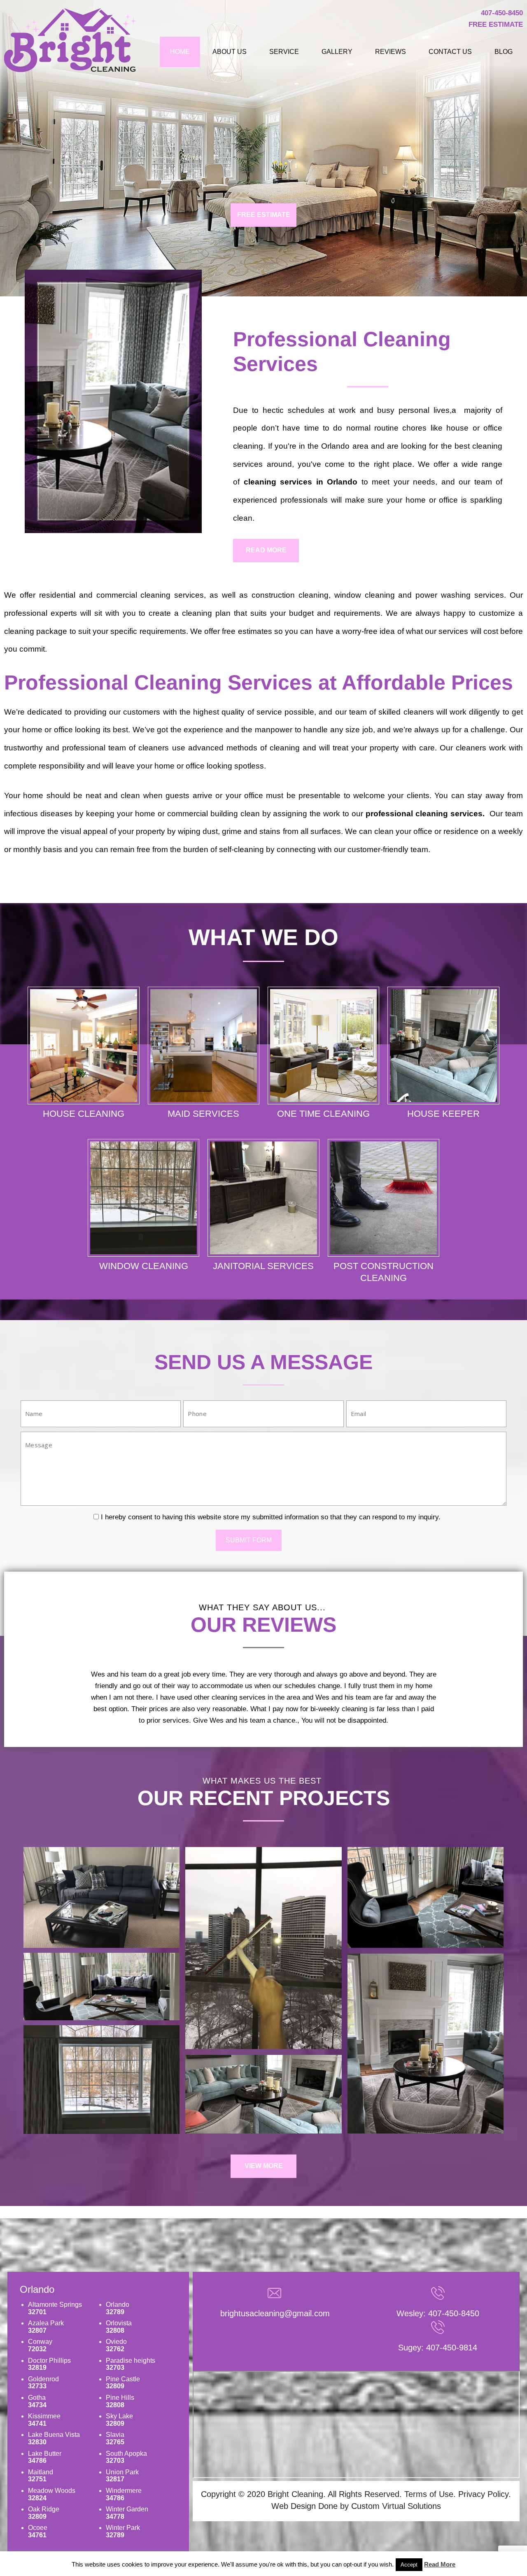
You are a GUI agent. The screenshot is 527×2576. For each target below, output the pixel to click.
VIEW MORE (264, 2166)
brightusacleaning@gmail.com (275, 2313)
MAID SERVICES (203, 1114)
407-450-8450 (502, 13)
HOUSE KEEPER (443, 1114)
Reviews (391, 52)
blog (504, 52)
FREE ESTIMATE (264, 215)
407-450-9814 (452, 2348)
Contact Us (450, 52)
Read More (440, 2564)
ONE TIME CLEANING (323, 1114)
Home (180, 52)
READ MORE (266, 550)
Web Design (294, 2506)
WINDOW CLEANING (144, 1266)
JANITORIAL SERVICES (263, 1266)
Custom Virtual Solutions (396, 2506)
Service (284, 52)
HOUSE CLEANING (84, 1114)
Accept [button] (409, 2565)
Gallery (337, 52)
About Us (230, 52)
